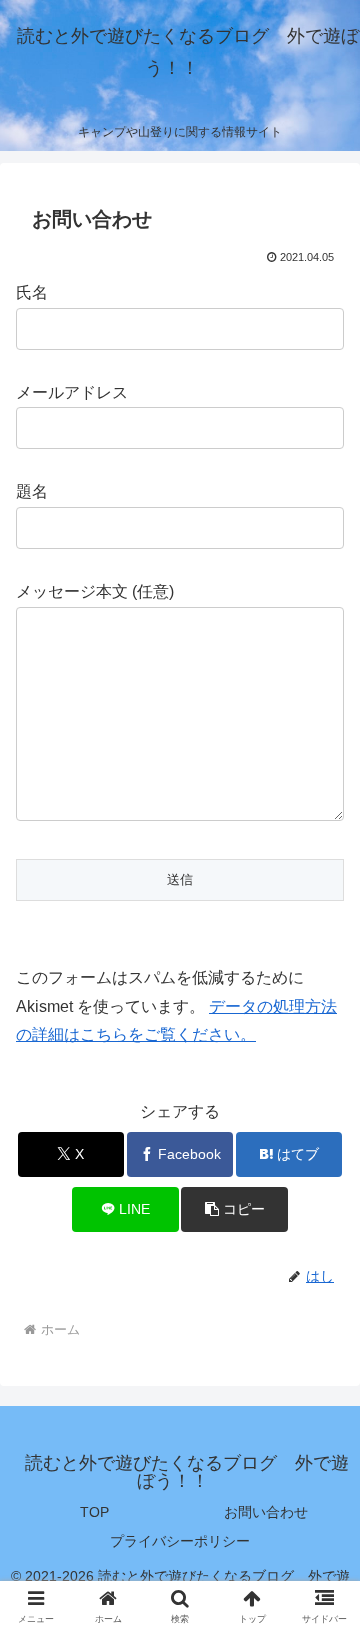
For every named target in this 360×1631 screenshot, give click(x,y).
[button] (234, 1209)
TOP (94, 1512)
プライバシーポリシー (180, 1541)
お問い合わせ (266, 1512)
